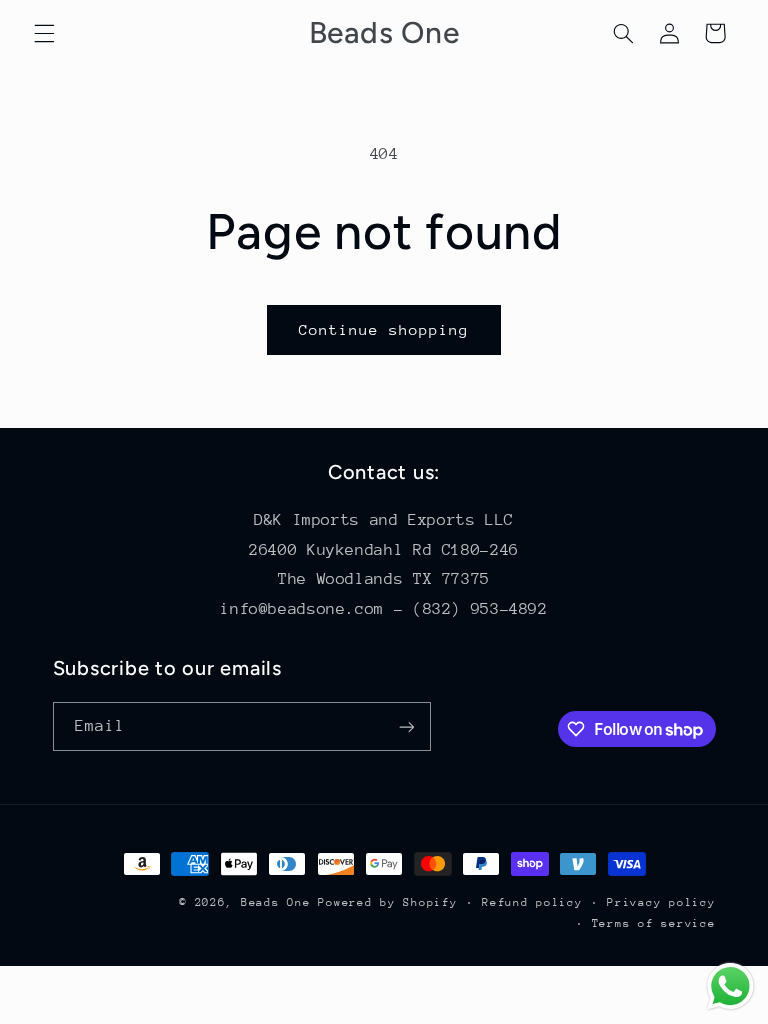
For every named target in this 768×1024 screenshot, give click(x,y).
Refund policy (532, 902)
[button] (44, 33)
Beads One (276, 902)
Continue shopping (384, 329)
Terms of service (654, 923)
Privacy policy (661, 902)
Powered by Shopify (387, 902)
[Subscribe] (406, 726)
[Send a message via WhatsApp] (730, 986)
